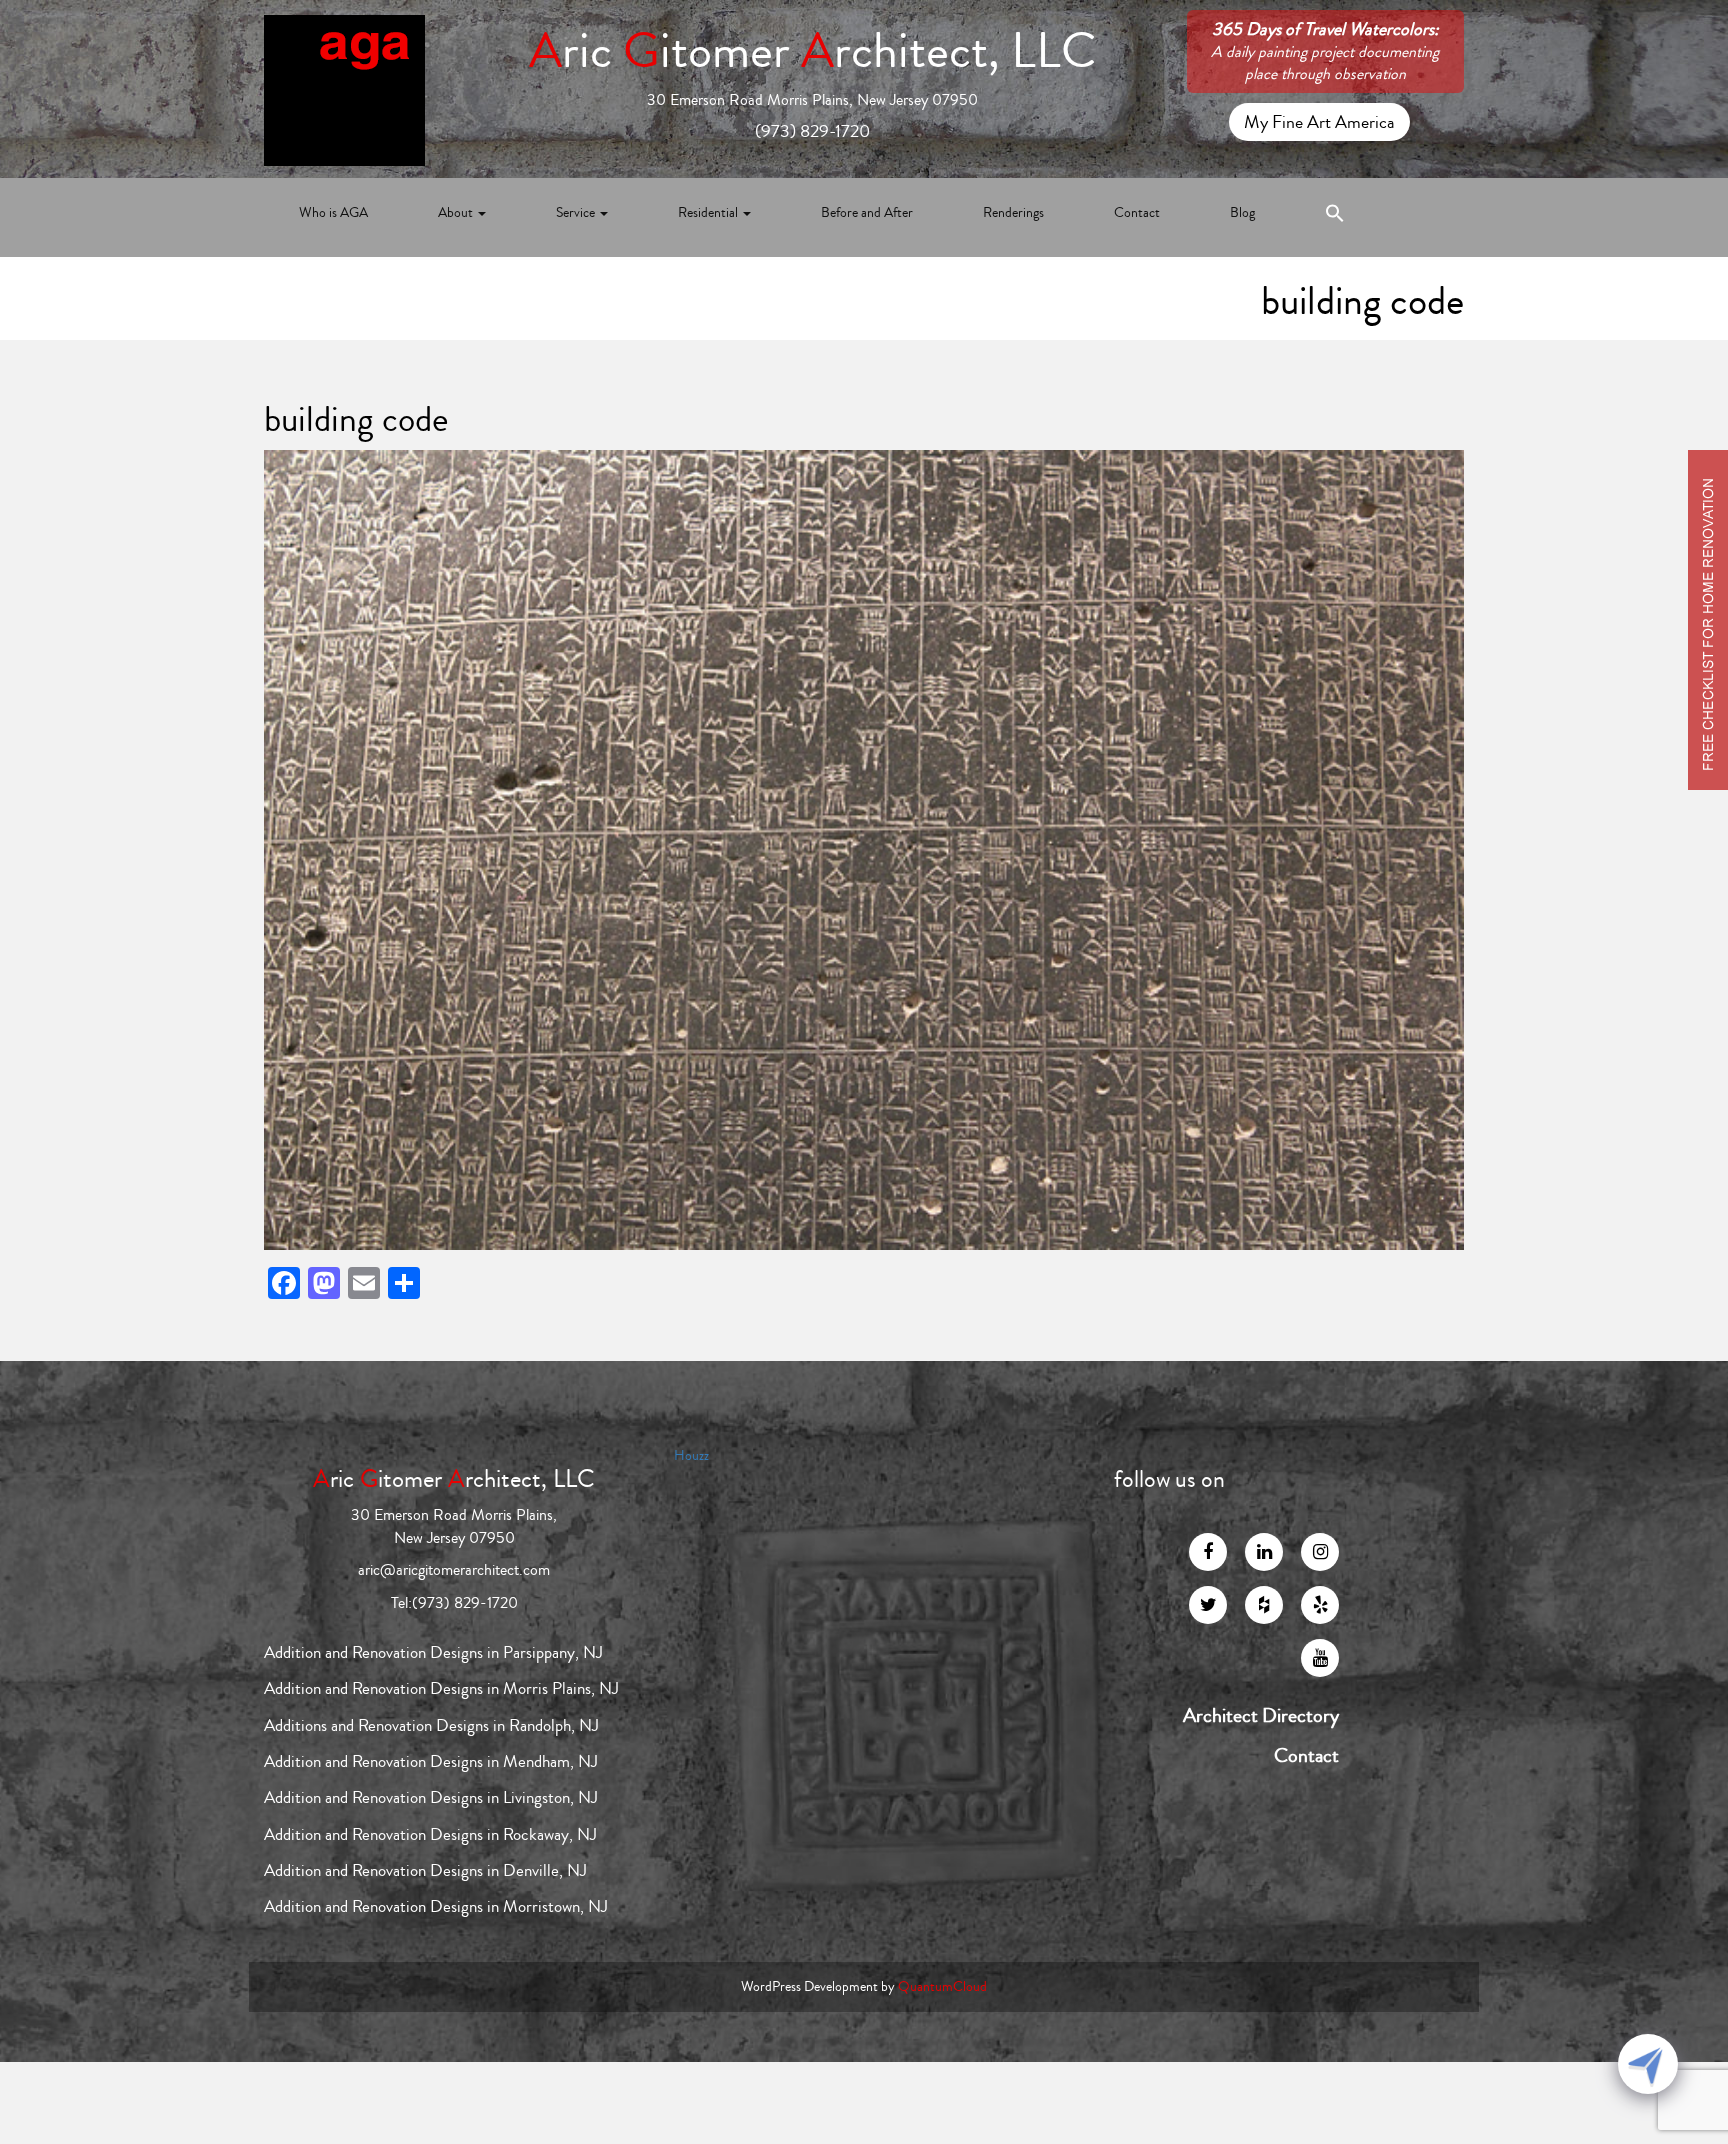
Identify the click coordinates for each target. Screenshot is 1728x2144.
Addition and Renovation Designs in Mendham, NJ (431, 1761)
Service (577, 213)
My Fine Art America (1319, 122)
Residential (709, 213)
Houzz (691, 1456)
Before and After (867, 213)
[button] (1335, 217)
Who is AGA (333, 213)
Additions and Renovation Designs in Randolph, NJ (431, 1725)
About (457, 213)
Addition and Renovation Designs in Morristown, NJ (436, 1906)
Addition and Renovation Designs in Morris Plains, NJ (441, 1688)
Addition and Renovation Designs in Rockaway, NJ (430, 1834)
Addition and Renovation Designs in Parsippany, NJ (433, 1652)
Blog (1242, 213)
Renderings (1013, 213)
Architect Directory (1261, 1716)
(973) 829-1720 (812, 131)
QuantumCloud (942, 1987)
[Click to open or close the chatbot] (1648, 2064)
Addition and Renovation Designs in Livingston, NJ (431, 1797)
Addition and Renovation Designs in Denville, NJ (425, 1870)
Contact (1137, 213)
